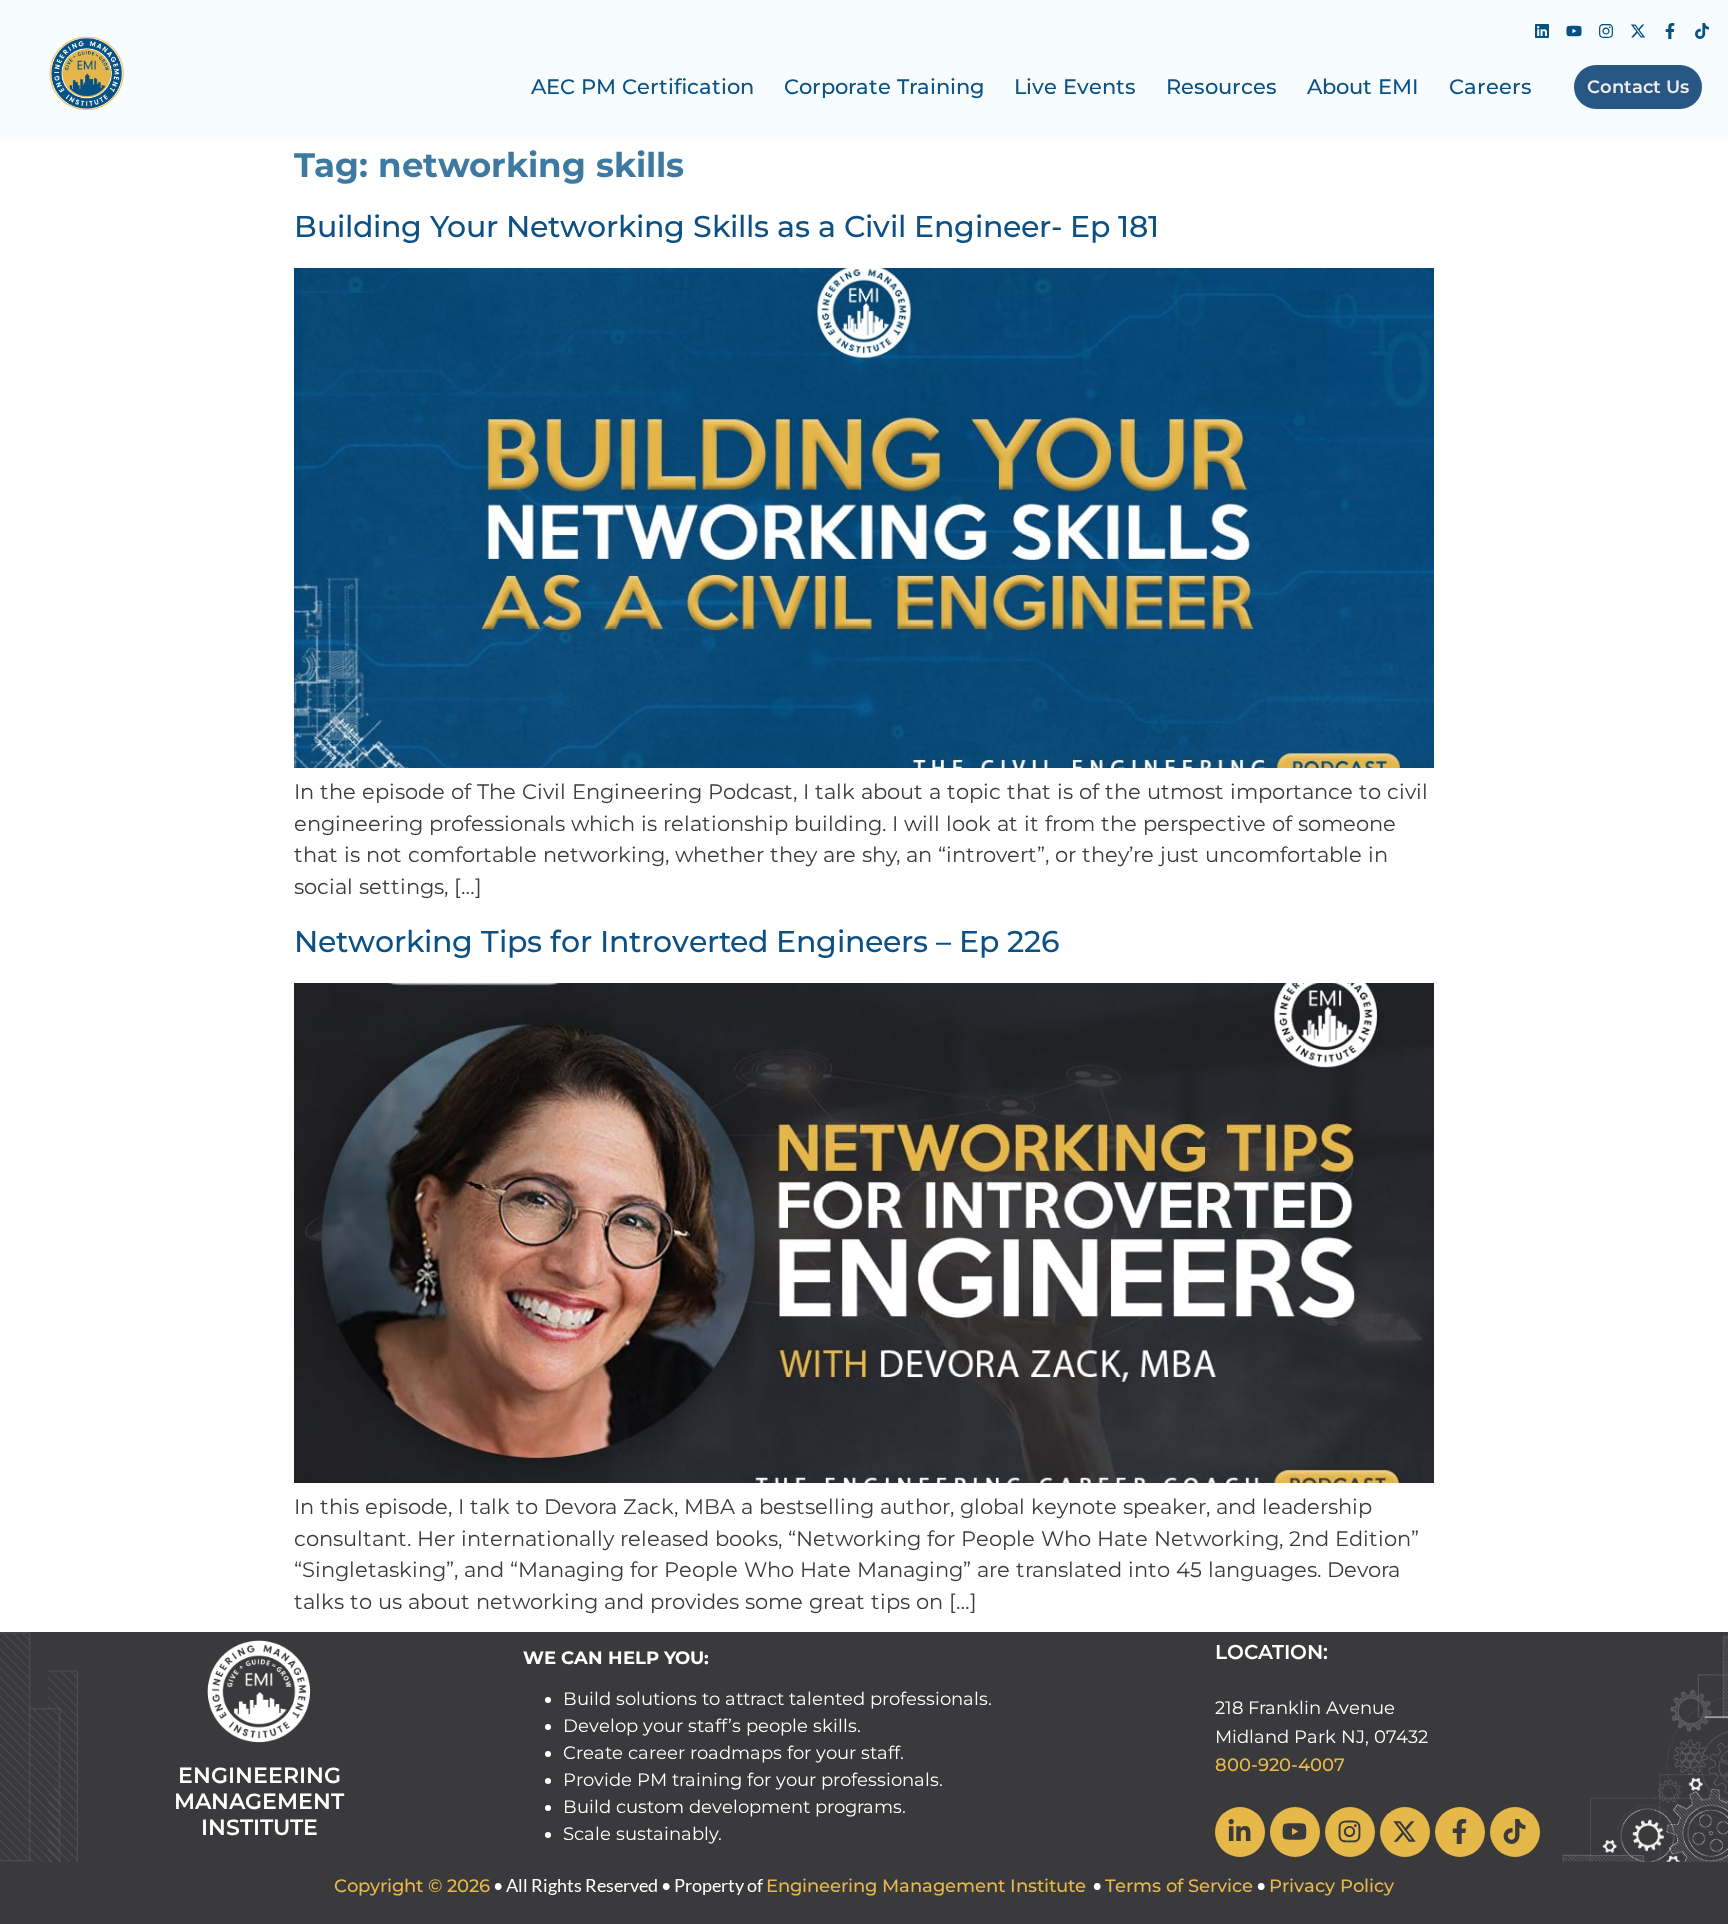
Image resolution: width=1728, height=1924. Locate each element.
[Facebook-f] (1670, 31)
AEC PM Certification (642, 86)
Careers (1490, 86)
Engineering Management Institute (926, 1886)
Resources (1221, 86)
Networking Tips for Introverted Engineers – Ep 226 (677, 941)
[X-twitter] (1638, 31)
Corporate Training (884, 86)
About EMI (1363, 86)
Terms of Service (1179, 1886)
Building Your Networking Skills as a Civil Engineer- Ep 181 (726, 226)
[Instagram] (1606, 31)
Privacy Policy (1331, 1886)
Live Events (1075, 86)
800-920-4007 (1280, 1765)
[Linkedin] (1542, 31)
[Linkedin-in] (1240, 1832)
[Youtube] (1574, 31)
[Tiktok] (1702, 31)
